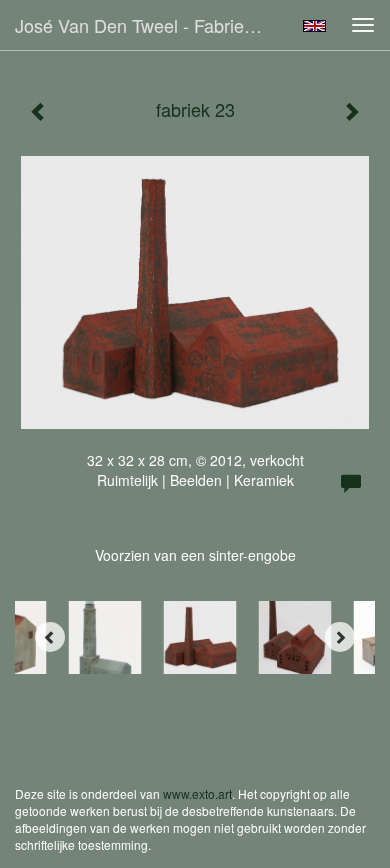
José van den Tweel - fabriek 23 (146, 25)
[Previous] (50, 637)
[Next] (340, 637)
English (314, 26)
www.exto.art (197, 793)
